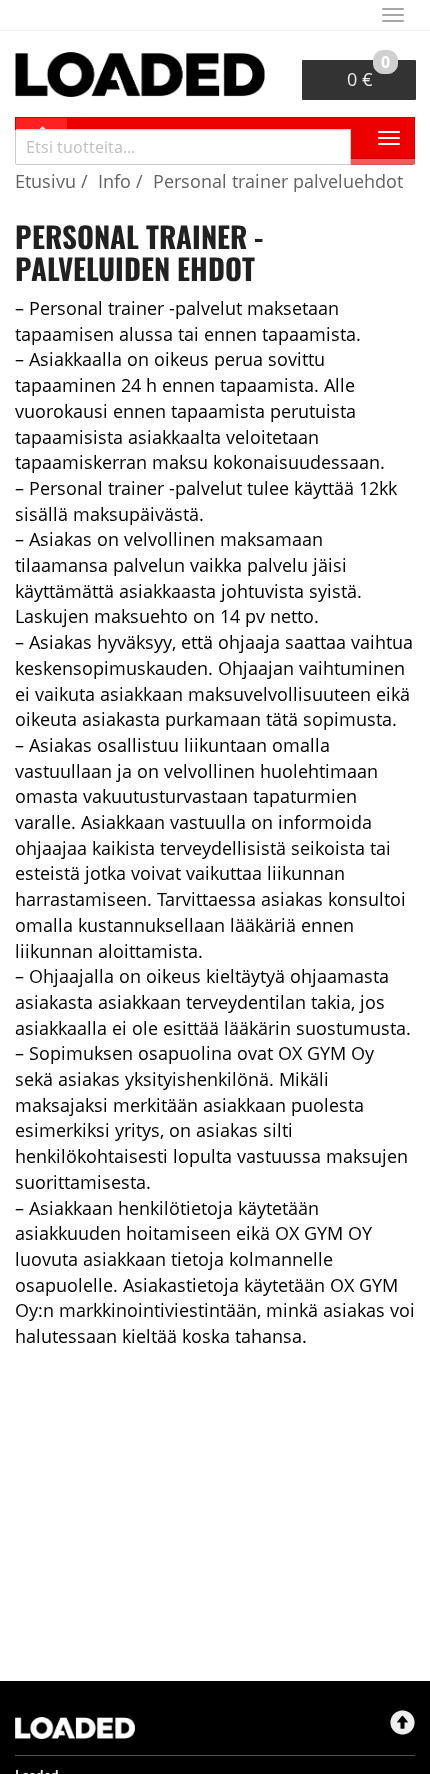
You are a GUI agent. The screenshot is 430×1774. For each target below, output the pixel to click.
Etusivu (45, 181)
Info (114, 181)
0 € (368, 75)
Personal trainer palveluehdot (278, 181)
